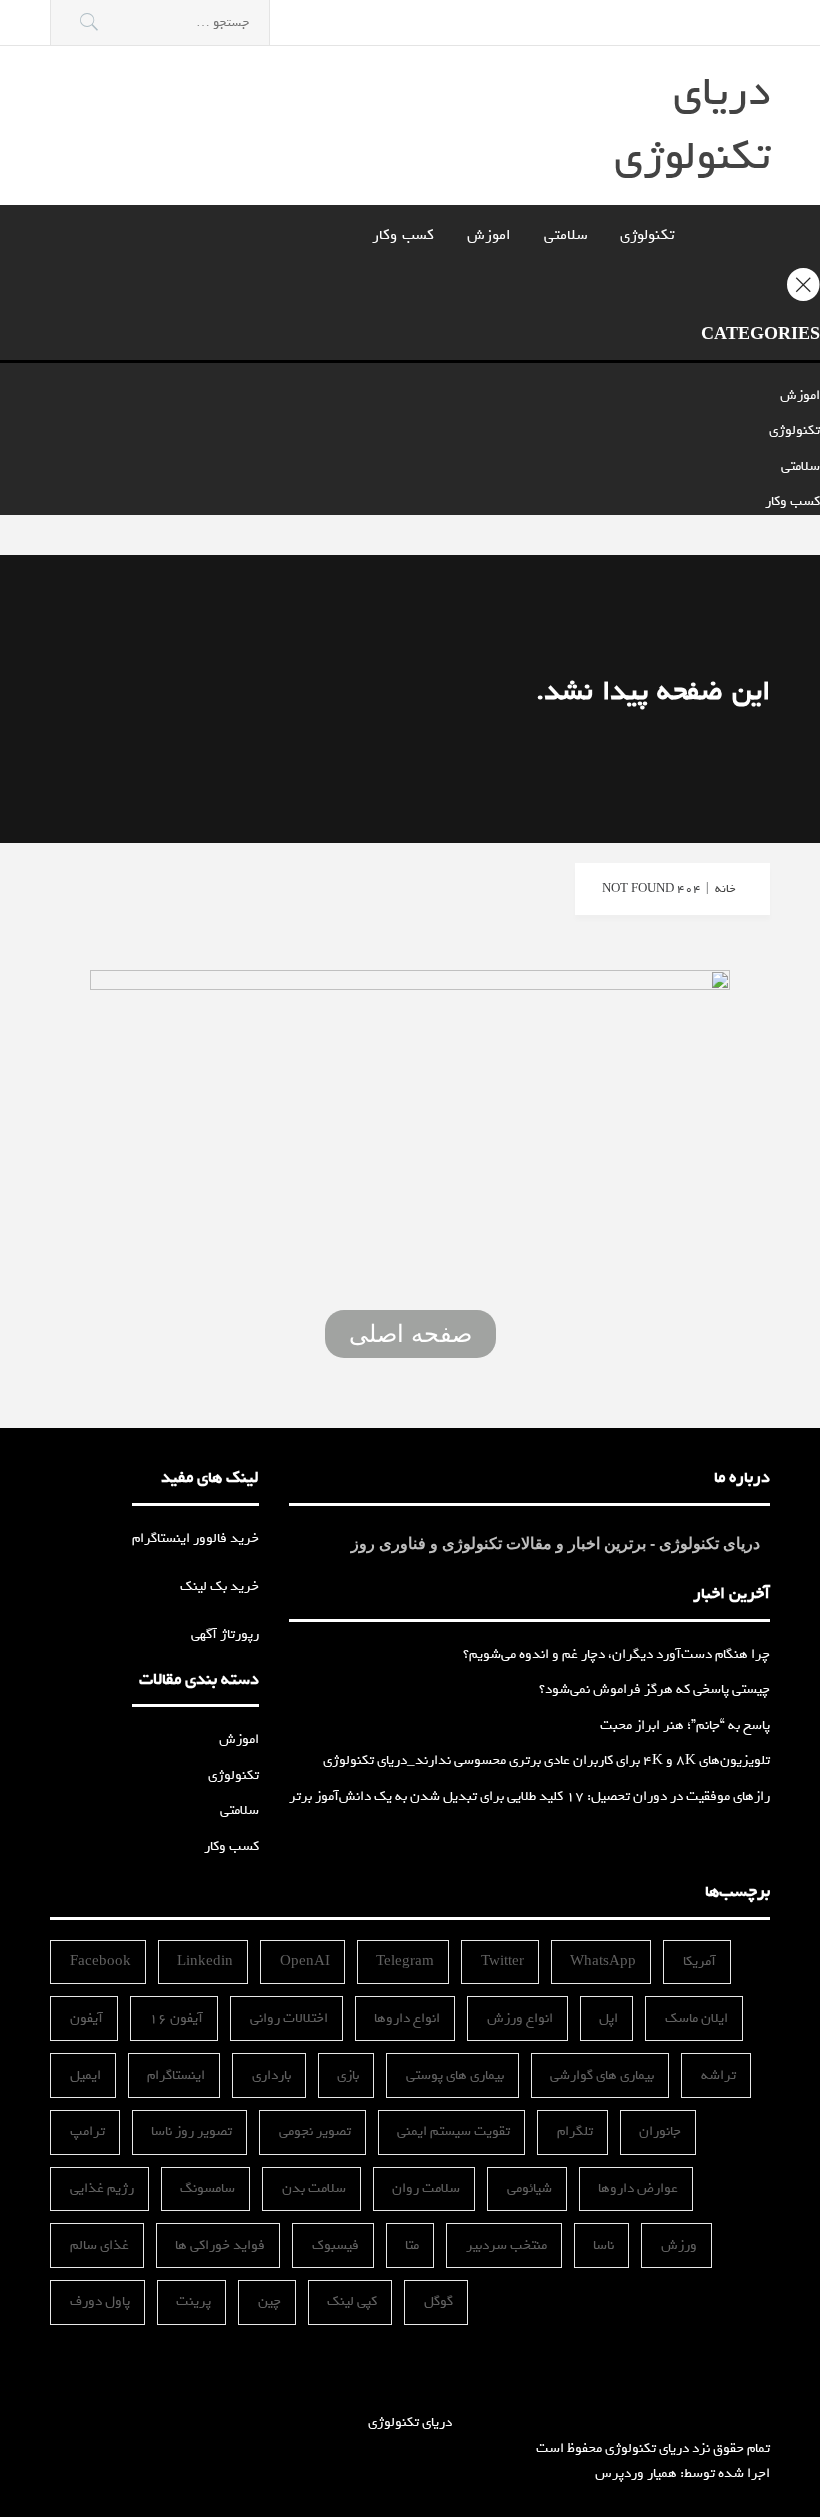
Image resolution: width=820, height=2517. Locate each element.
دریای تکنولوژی (692, 124)
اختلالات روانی (289, 2018)
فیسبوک (335, 2245)
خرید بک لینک (219, 1586)
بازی (348, 2075)
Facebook (100, 1961)
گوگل (438, 2301)
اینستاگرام (176, 2075)
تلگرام (575, 2131)
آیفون (86, 2018)
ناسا (603, 2245)
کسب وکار (403, 235)
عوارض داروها (638, 2188)
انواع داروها (407, 2018)
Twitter (502, 1961)
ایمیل (85, 2075)
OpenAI (305, 1961)
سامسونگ (207, 2188)
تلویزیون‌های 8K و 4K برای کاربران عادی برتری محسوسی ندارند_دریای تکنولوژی (546, 1760)
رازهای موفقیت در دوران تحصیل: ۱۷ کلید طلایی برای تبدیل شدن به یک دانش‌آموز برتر (529, 1796)
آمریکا (699, 1961)
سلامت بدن (314, 2188)
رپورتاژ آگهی (225, 1634)
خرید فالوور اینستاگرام (195, 1538)
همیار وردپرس (636, 2473)
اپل (608, 2018)
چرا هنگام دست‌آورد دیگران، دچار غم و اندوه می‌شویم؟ (616, 1654)
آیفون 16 (176, 2018)
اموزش (489, 235)
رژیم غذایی (102, 2188)
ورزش (679, 2245)
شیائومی (529, 2188)
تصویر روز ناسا (191, 2131)
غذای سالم (99, 2245)
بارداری (271, 2075)
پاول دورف (100, 2301)
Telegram (405, 1961)
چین (269, 2301)
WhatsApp (603, 1961)
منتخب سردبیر (506, 2245)
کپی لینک (352, 2301)
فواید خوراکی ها (220, 2245)
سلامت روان (426, 2188)
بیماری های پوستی (455, 2075)
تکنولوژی (647, 235)
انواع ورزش (520, 2018)
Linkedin (205, 1961)
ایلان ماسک (696, 2018)
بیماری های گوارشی (602, 2075)
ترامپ (87, 2131)
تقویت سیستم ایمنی (453, 2131)
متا (412, 2245)
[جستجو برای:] (160, 22)
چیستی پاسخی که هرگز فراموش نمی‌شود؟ (654, 1689)
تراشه (718, 2075)
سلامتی (565, 235)
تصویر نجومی (315, 2131)
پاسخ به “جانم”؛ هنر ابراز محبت (685, 1725)
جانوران (660, 2131)
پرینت (193, 2301)
